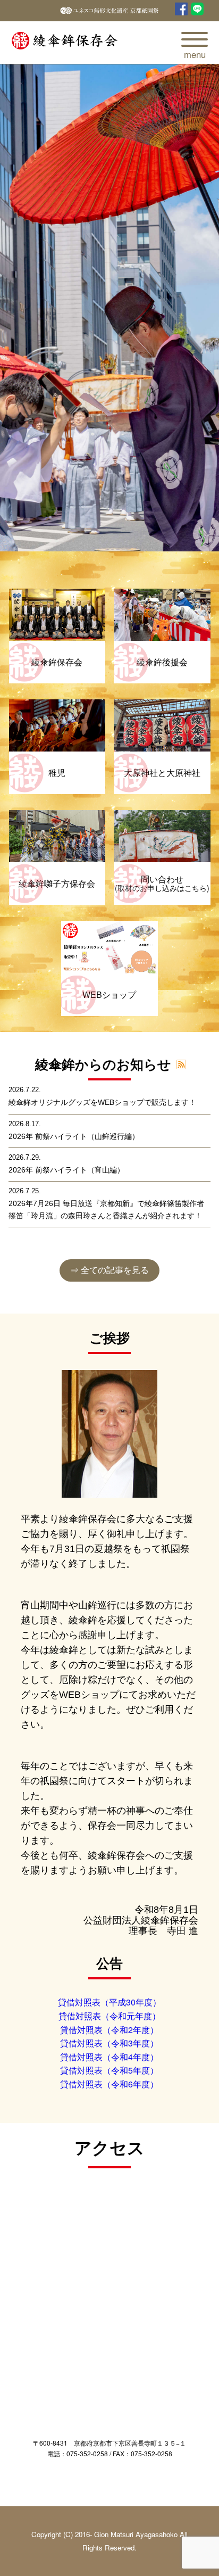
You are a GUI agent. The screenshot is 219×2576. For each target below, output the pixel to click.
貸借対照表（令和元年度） (109, 2016)
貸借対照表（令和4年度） (109, 2057)
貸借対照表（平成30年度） (109, 2002)
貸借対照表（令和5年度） (109, 2070)
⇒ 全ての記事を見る (109, 1270)
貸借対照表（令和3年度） (109, 2043)
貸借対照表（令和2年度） (109, 2030)
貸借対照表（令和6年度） (109, 2084)
